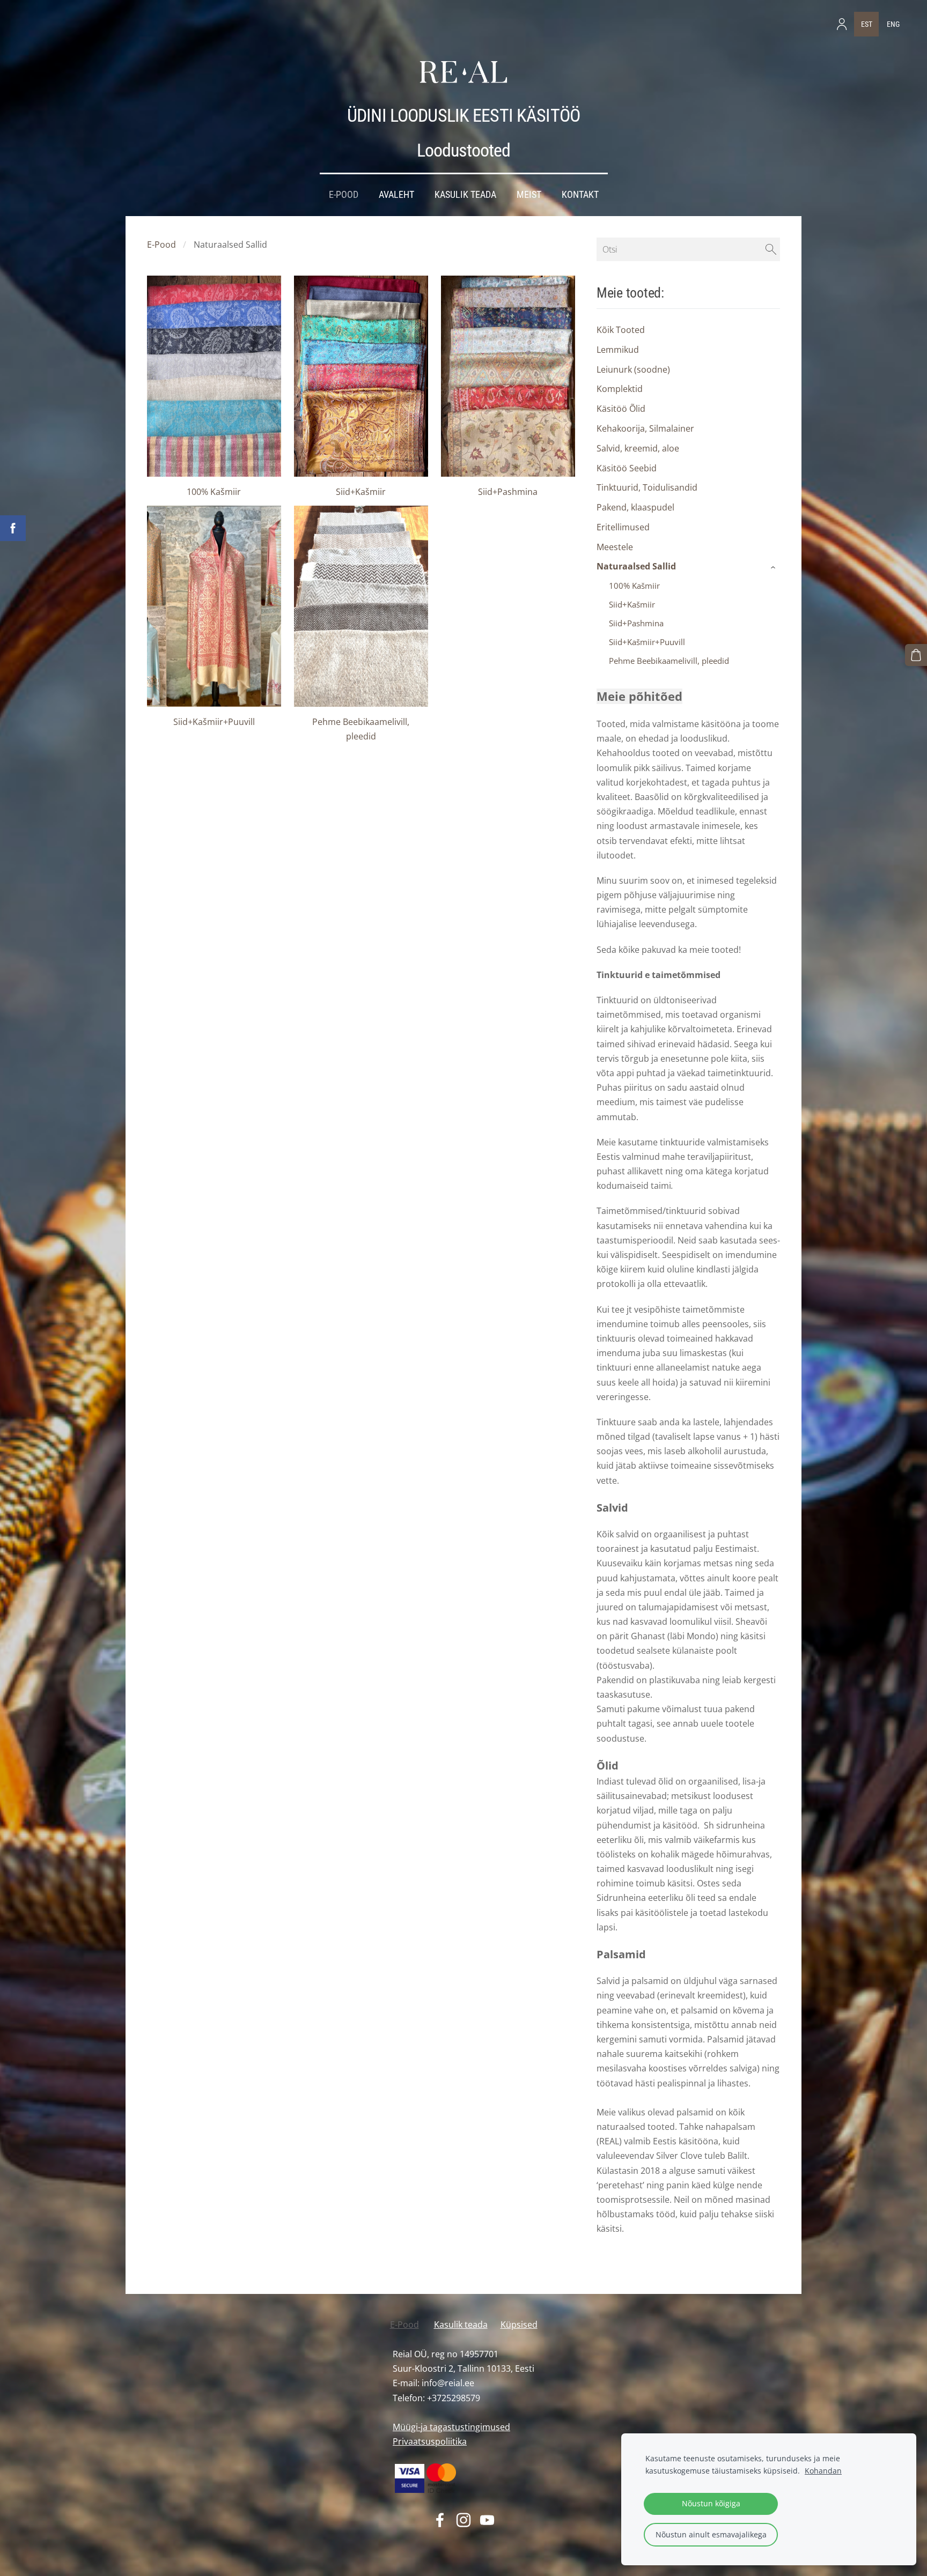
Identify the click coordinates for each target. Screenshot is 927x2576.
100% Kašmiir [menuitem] (634, 586)
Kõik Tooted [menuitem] (621, 330)
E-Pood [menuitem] (344, 195)
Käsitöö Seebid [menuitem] (627, 468)
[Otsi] (771, 249)
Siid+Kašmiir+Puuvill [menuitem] (647, 642)
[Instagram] (464, 2520)
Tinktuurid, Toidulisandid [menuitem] (647, 487)
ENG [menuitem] (893, 24)
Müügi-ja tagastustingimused (451, 2427)
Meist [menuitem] (529, 195)
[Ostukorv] (916, 655)
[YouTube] (487, 2520)
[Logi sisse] (842, 24)
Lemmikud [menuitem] (618, 350)
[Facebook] (440, 2520)
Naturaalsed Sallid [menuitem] (636, 566)
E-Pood (161, 245)
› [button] (774, 567)
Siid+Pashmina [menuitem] (636, 623)
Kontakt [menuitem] (580, 195)
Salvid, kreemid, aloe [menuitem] (638, 448)
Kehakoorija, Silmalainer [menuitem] (645, 428)
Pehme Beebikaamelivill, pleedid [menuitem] (669, 661)
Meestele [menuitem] (615, 547)
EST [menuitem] (867, 24)
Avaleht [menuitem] (396, 195)
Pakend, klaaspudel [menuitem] (635, 507)
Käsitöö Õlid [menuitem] (621, 409)
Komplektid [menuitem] (620, 389)
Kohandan (823, 2471)
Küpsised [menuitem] (519, 2325)
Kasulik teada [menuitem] (465, 195)
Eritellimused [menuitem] (623, 527)
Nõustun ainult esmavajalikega (711, 2534)
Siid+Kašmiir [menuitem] (632, 604)
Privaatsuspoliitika (430, 2441)
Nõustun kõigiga (711, 2503)
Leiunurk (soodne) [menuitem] (633, 369)
